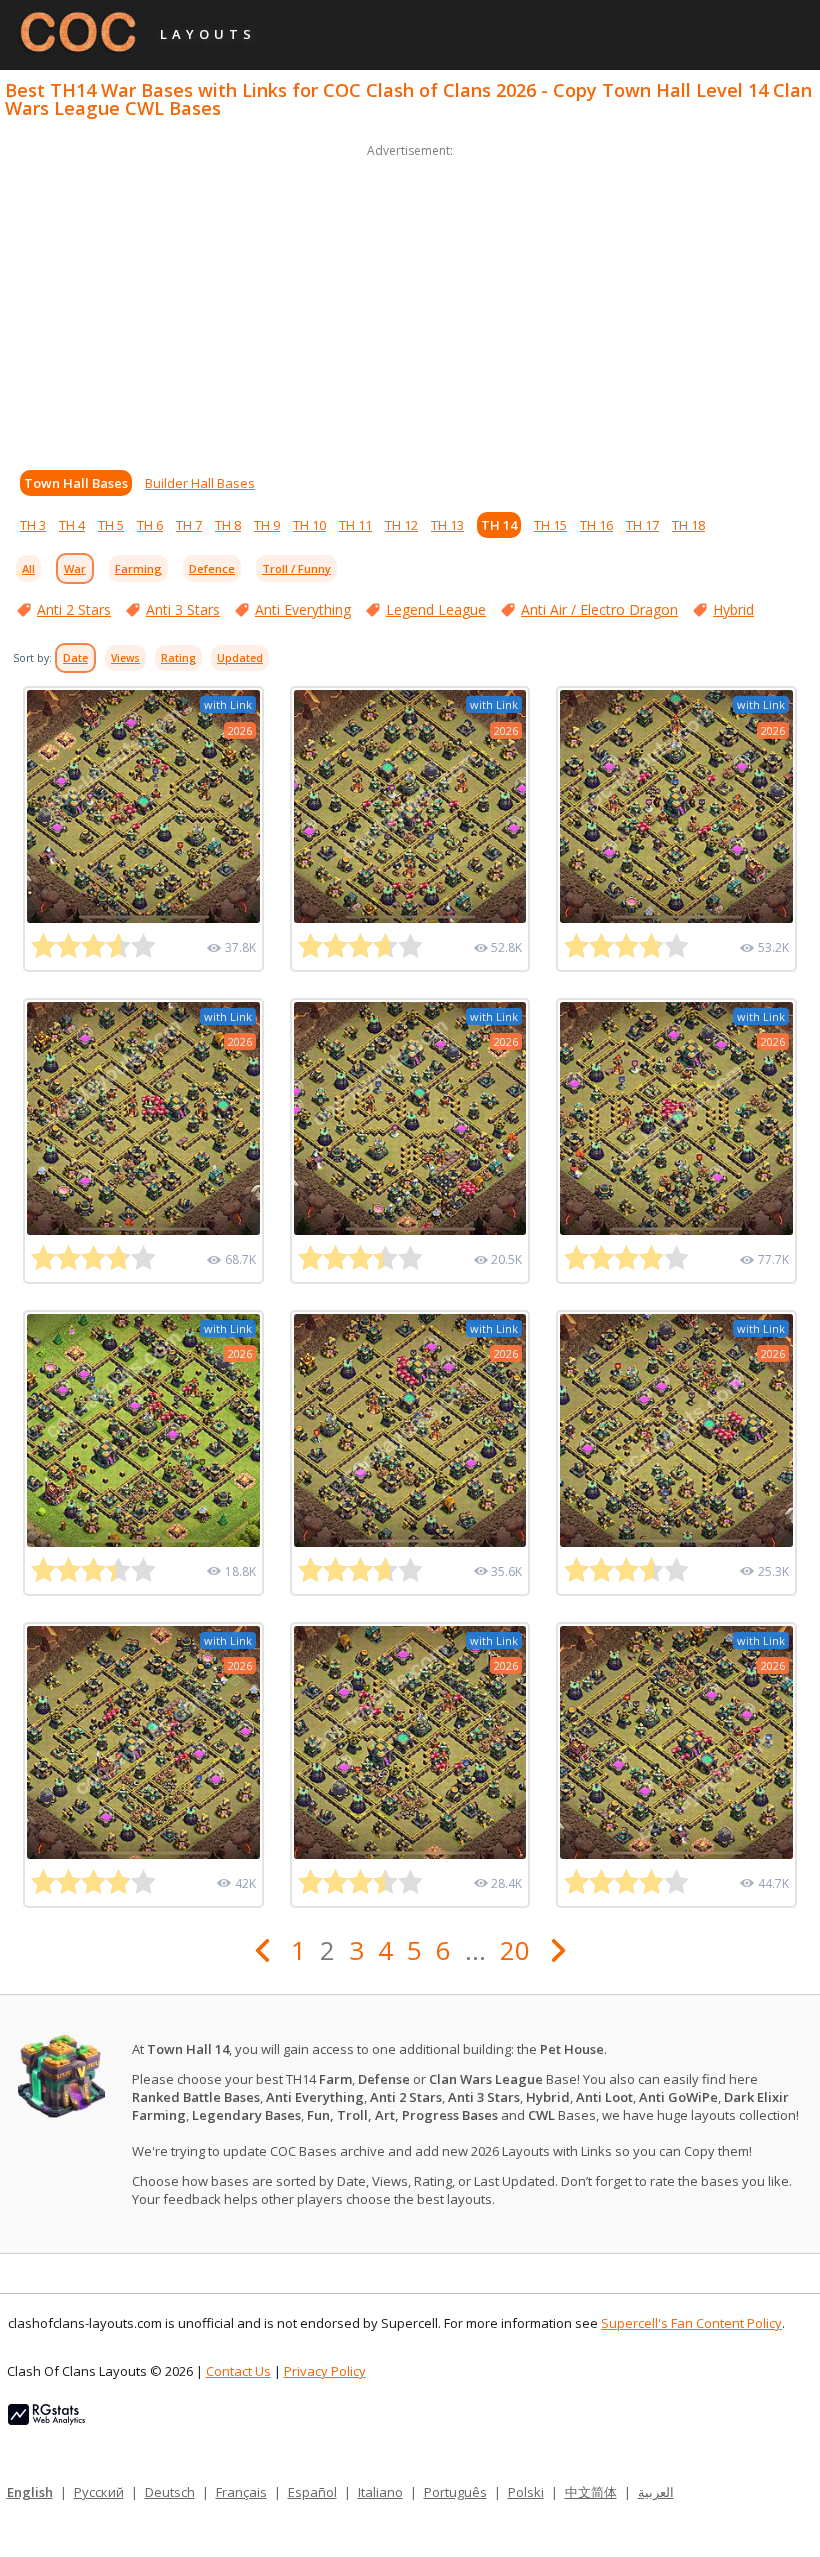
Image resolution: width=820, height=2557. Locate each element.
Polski (526, 2492)
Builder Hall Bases (200, 483)
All (28, 568)
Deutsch (170, 2492)
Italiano (380, 2492)
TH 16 (596, 525)
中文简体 (591, 2492)
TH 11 (355, 525)
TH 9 (267, 525)
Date (75, 658)
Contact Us (238, 2371)
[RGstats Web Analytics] (46, 2420)
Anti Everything (303, 609)
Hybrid (733, 609)
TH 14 (499, 525)
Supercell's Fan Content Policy (691, 2323)
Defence (212, 568)
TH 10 (309, 525)
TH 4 (72, 525)
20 (515, 1950)
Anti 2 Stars (74, 609)
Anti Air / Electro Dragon (599, 609)
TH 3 (33, 525)
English (30, 2492)
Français (241, 2492)
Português (455, 2492)
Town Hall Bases (76, 483)
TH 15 (550, 525)
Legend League (436, 609)
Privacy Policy (325, 2371)
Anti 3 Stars (183, 609)
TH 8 (228, 525)
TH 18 (688, 525)
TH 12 (401, 525)
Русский (99, 2492)
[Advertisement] (410, 302)
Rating (178, 658)
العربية (656, 2492)
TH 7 (189, 525)
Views (125, 658)
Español (312, 2492)
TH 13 (447, 525)
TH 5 (111, 525)
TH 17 (642, 525)
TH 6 (150, 525)
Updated (240, 658)
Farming (138, 568)
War (75, 568)
